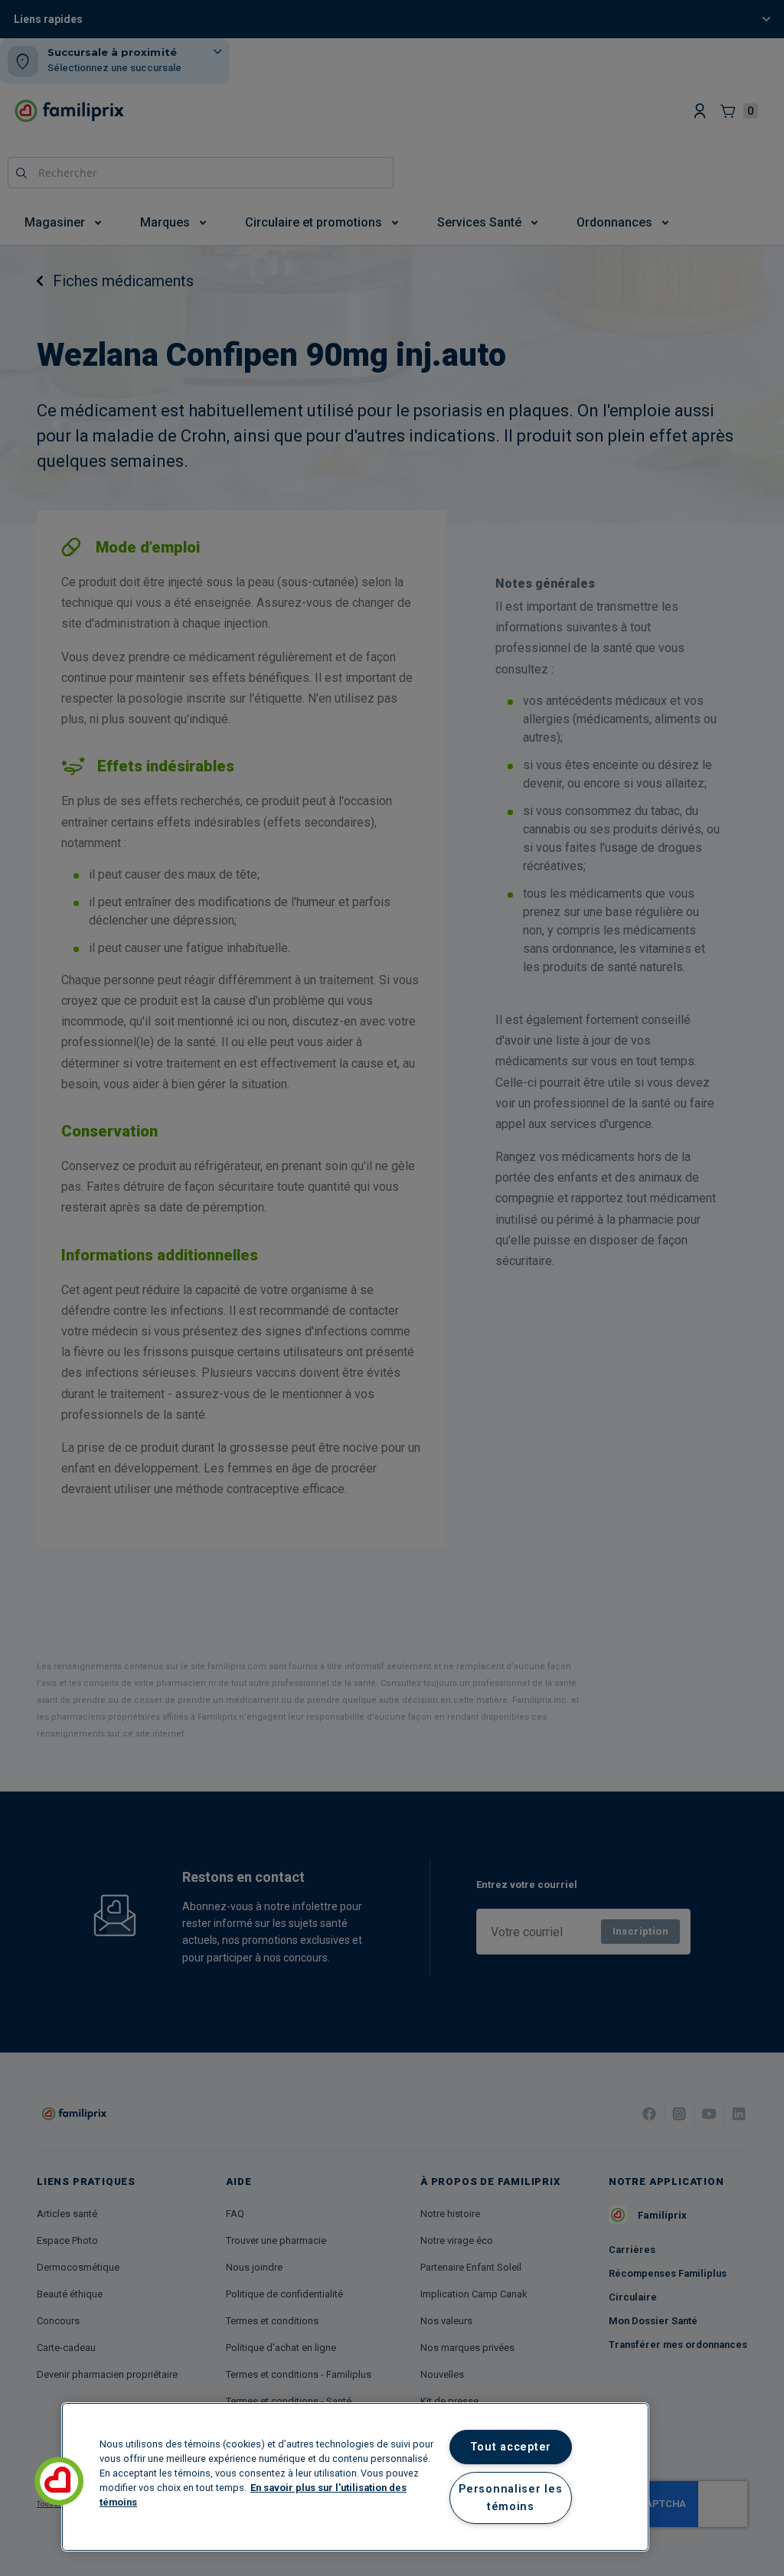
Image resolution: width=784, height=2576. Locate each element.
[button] (59, 2481)
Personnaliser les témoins (510, 2498)
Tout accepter (511, 2447)
